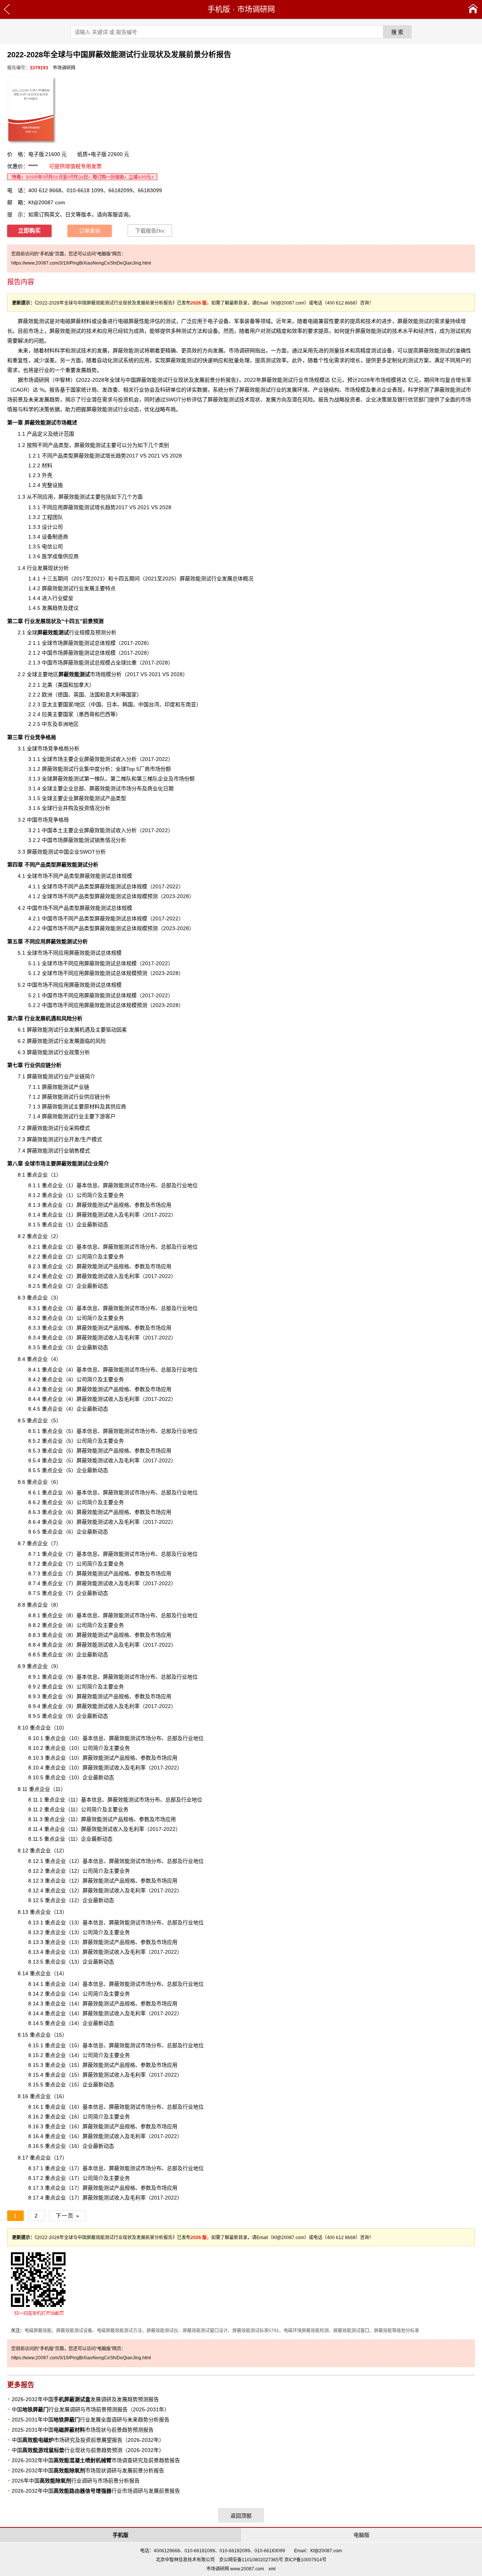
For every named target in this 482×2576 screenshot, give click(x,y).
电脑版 (361, 2535)
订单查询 (90, 231)
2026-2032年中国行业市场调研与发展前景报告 (96, 2491)
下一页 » (68, 2216)
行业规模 (64, 632)
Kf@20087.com (47, 202)
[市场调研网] (473, 9)
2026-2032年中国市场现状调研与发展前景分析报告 (88, 2470)
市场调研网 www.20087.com (235, 2569)
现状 (255, 399)
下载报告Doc (150, 231)
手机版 (219, 9)
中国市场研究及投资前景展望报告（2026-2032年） (88, 2440)
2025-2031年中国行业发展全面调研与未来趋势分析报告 (91, 2420)
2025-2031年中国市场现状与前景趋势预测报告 (83, 2430)
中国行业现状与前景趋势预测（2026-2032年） (88, 2450)
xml (272, 2569)
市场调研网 (256, 9)
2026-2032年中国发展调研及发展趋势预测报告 (85, 2399)
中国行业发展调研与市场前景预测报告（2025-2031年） (91, 2409)
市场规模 (85, 674)
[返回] (7, 9)
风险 (308, 399)
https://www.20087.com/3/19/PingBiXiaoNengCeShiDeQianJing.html (81, 263)
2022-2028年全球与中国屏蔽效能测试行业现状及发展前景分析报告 (157, 380)
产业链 (321, 390)
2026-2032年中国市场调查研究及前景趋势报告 (96, 2460)
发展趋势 (52, 608)
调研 (39, 380)
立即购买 (29, 231)
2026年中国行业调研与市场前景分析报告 (76, 2481)
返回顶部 (241, 2516)
